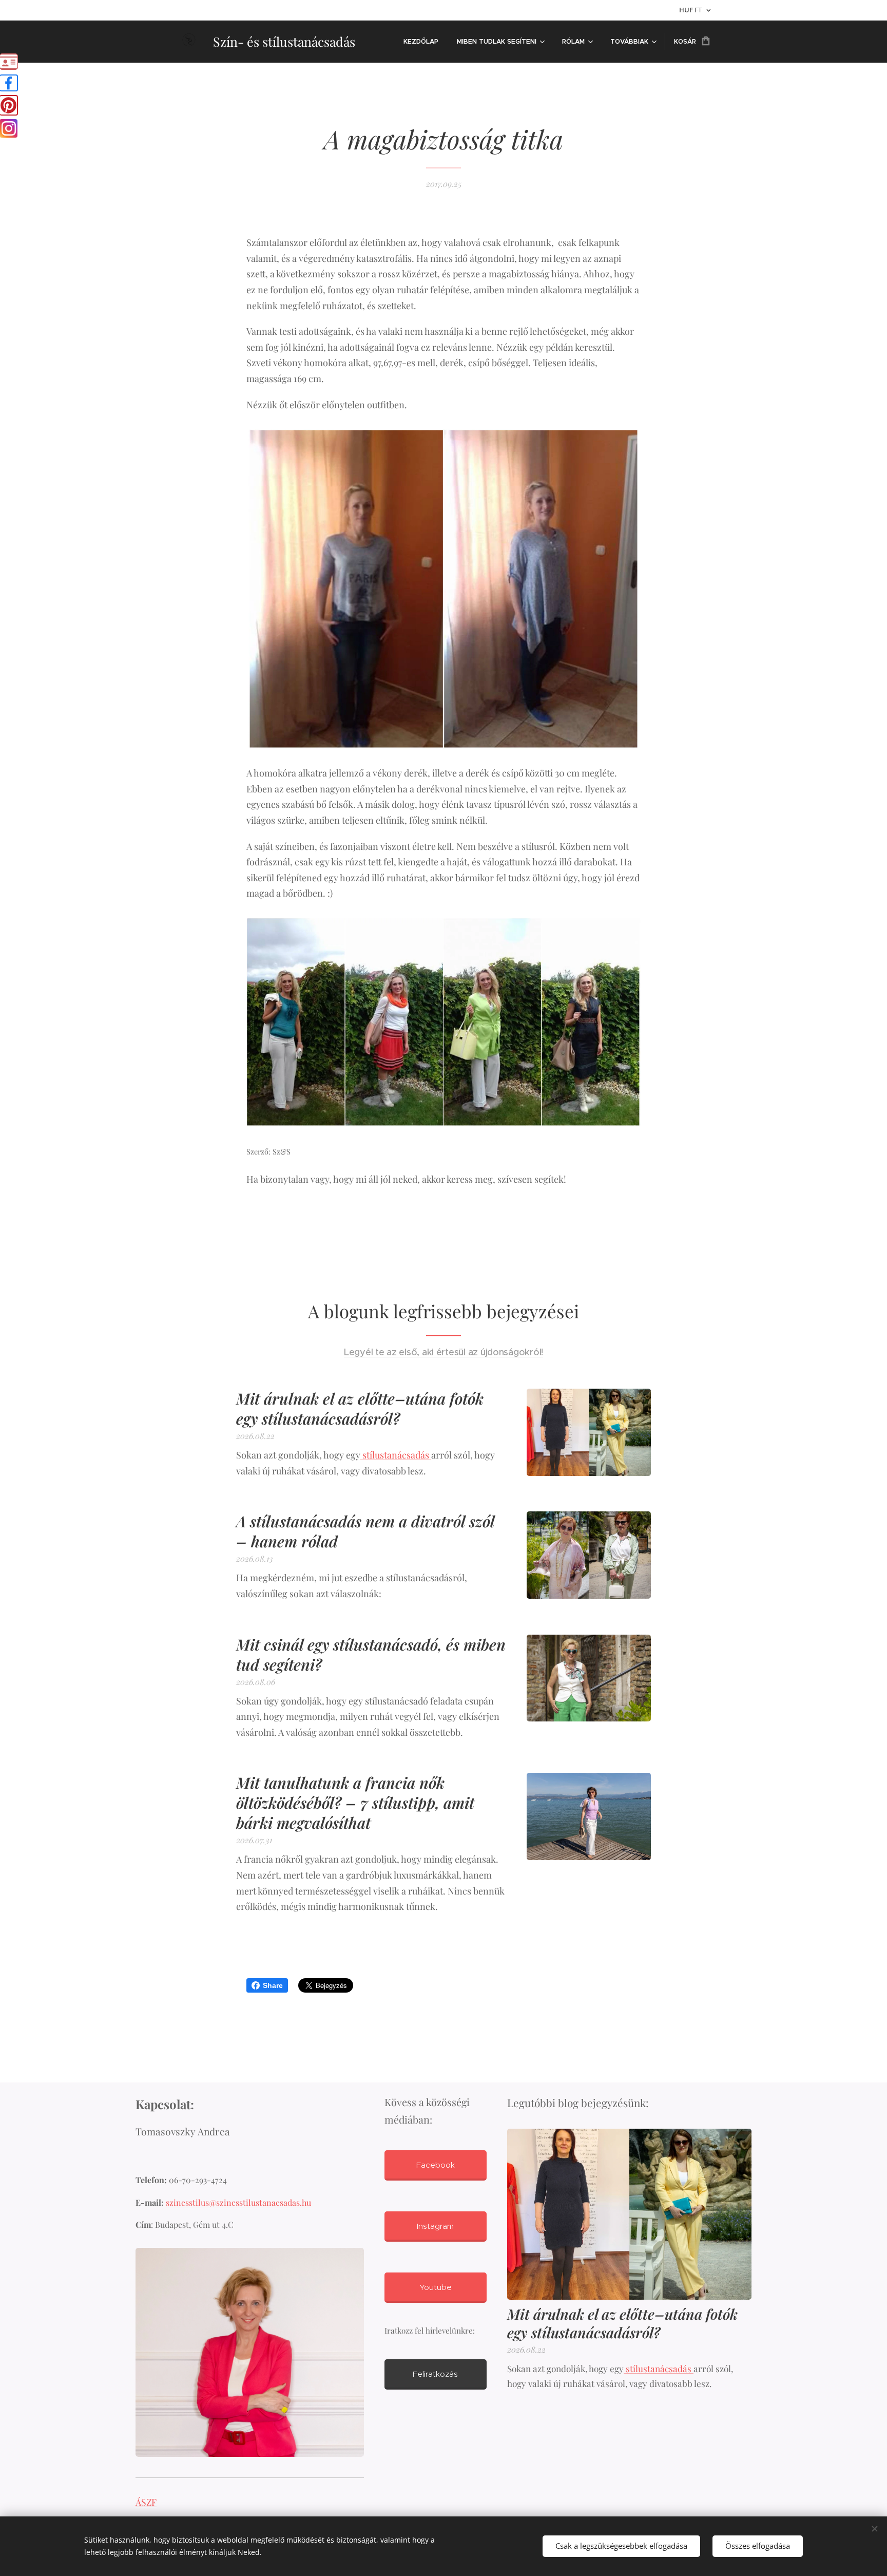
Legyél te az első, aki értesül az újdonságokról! (444, 1352)
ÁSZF (146, 2502)
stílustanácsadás (396, 1455)
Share (273, 1985)
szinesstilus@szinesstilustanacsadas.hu (238, 2202)
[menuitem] (421, 42)
